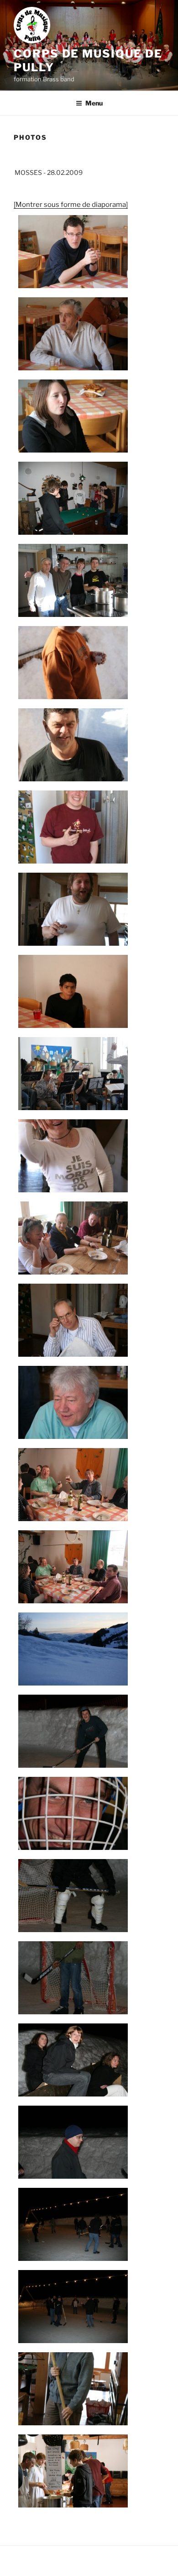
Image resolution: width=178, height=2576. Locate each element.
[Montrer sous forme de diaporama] (71, 205)
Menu (94, 103)
